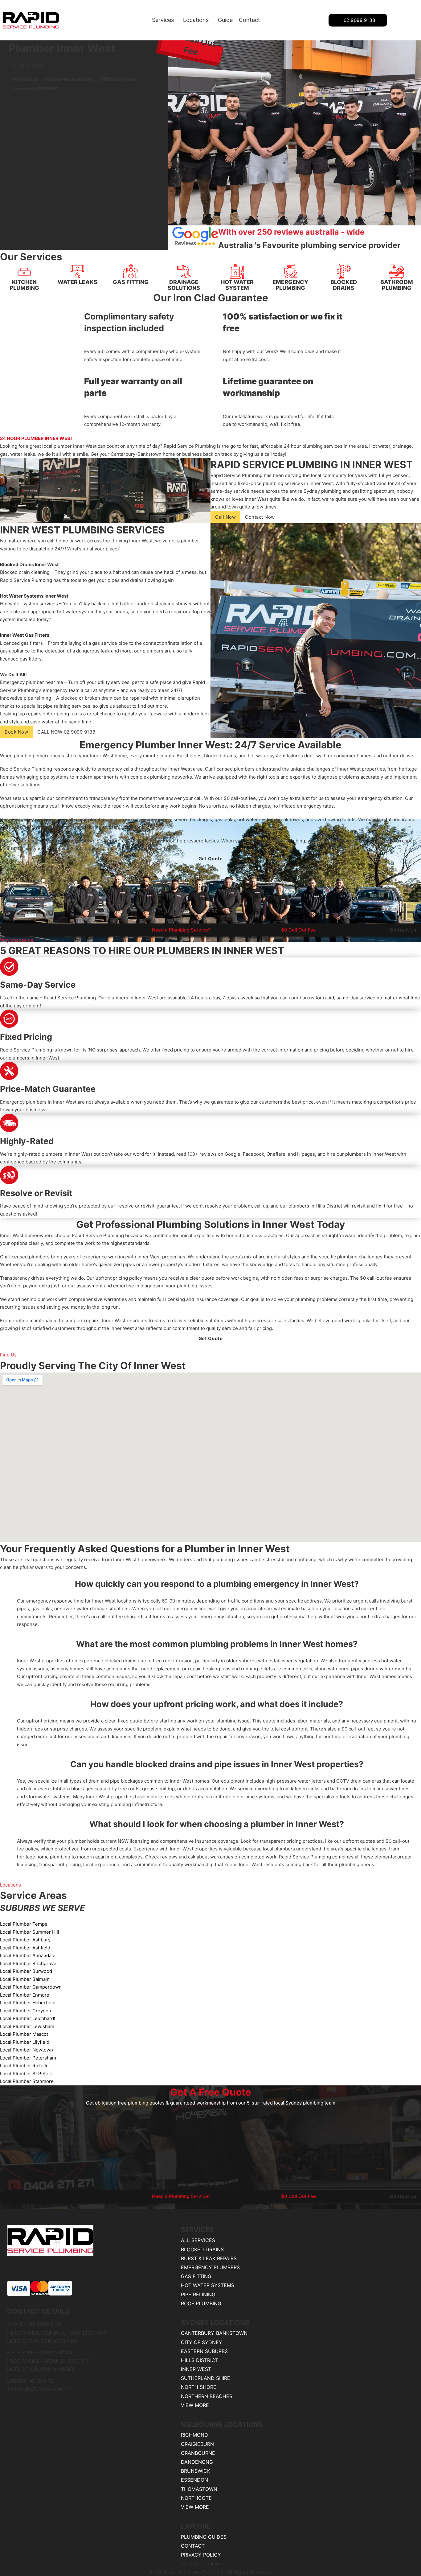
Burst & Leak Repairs (209, 2258)
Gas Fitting (196, 2276)
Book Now (16, 732)
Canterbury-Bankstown (214, 2333)
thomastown (199, 2489)
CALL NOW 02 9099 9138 (66, 732)
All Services (198, 2240)
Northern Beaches (207, 2396)
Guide (225, 20)
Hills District (200, 2360)
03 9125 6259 (56, 2352)
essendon (194, 2480)
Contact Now (260, 517)
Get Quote (211, 859)
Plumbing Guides (204, 2537)
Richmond (194, 2435)
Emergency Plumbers (210, 2267)
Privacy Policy (201, 2555)
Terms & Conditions (202, 2564)
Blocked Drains (202, 2249)
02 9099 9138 (360, 20)
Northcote (196, 2498)
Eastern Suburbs (204, 2351)
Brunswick (196, 2471)
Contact (249, 20)
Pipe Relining (198, 2294)
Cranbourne (198, 2453)
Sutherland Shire (206, 2378)
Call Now (225, 517)
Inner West (196, 2369)
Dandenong (197, 2462)
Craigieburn (197, 2444)
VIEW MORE (195, 2405)
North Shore (199, 2387)
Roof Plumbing (201, 2303)
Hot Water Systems (208, 2285)
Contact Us (403, 930)
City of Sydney (202, 2342)
